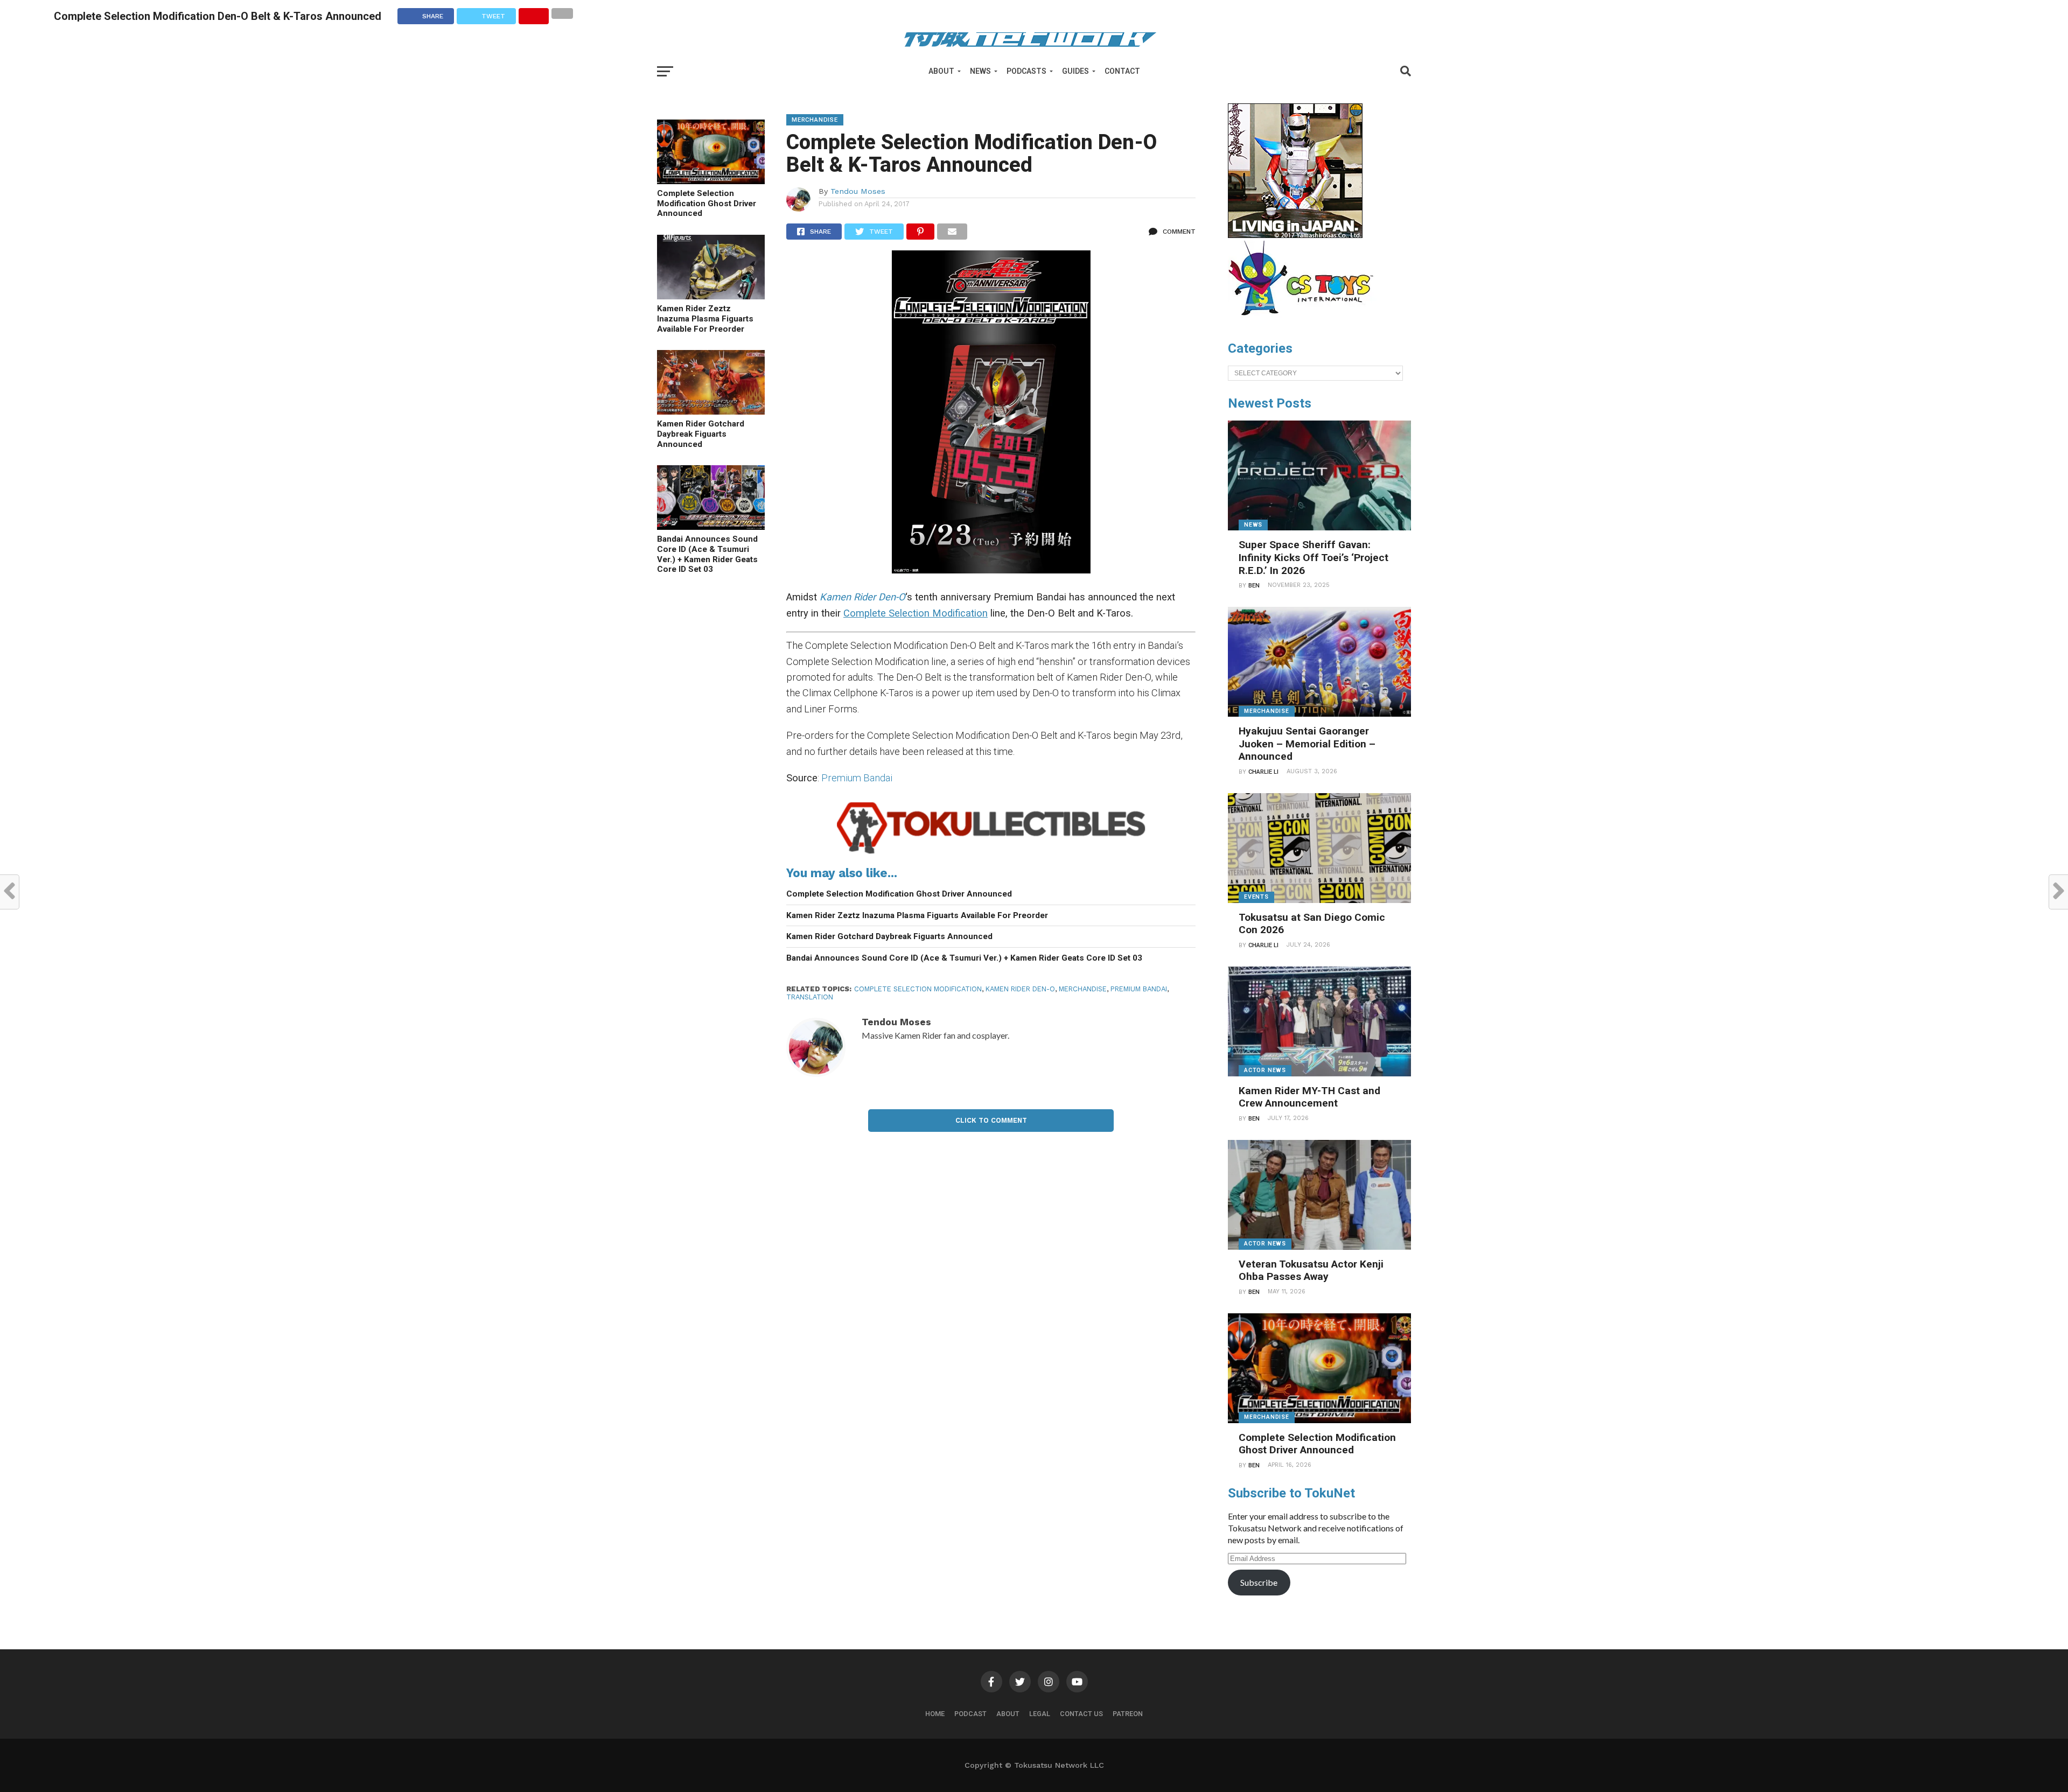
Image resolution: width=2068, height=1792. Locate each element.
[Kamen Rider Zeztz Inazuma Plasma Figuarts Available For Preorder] (711, 296)
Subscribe (1259, 1582)
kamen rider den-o (1020, 989)
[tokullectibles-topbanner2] (991, 854)
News (980, 71)
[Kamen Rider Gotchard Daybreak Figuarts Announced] (711, 411)
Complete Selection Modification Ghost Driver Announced (707, 203)
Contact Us (1081, 1714)
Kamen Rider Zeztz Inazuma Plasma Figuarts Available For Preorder (705, 318)
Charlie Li (1263, 772)
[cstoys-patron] (1305, 321)
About (941, 71)
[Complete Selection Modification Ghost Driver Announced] (711, 181)
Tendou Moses (858, 191)
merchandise (1083, 989)
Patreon (1128, 1714)
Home (935, 1714)
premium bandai (1139, 989)
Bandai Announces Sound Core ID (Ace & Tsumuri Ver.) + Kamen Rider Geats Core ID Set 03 (707, 554)
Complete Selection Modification (918, 989)
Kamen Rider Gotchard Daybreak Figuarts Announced (701, 434)
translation (810, 997)
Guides (1075, 71)
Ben (1254, 586)
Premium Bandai (857, 778)
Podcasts (1026, 71)
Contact (1122, 71)
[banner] (1295, 235)
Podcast (970, 1714)
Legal (1040, 1714)
